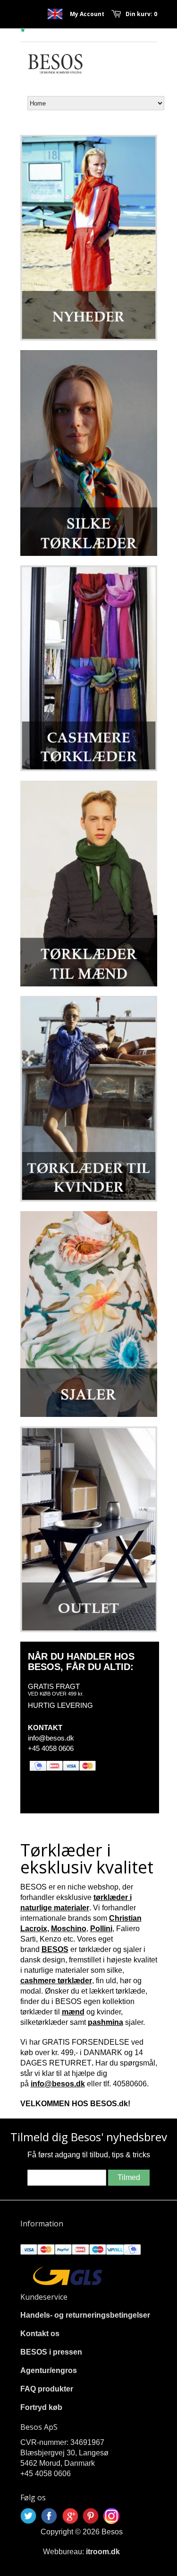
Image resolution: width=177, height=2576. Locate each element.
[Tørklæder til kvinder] (89, 1099)
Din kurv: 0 (141, 14)
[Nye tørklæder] (89, 238)
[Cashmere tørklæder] (89, 668)
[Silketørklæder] (89, 453)
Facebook (49, 2516)
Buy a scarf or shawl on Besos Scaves (55, 14)
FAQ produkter (47, 2389)
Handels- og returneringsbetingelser (85, 2315)
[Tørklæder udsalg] (89, 1529)
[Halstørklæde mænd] (89, 884)
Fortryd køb (41, 2407)
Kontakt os (40, 2334)
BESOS (55, 1949)
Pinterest (91, 2516)
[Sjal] (89, 1314)
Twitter (28, 2516)
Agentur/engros (49, 2370)
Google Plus (70, 2516)
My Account (87, 14)
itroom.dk (103, 2552)
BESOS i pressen (51, 2352)
